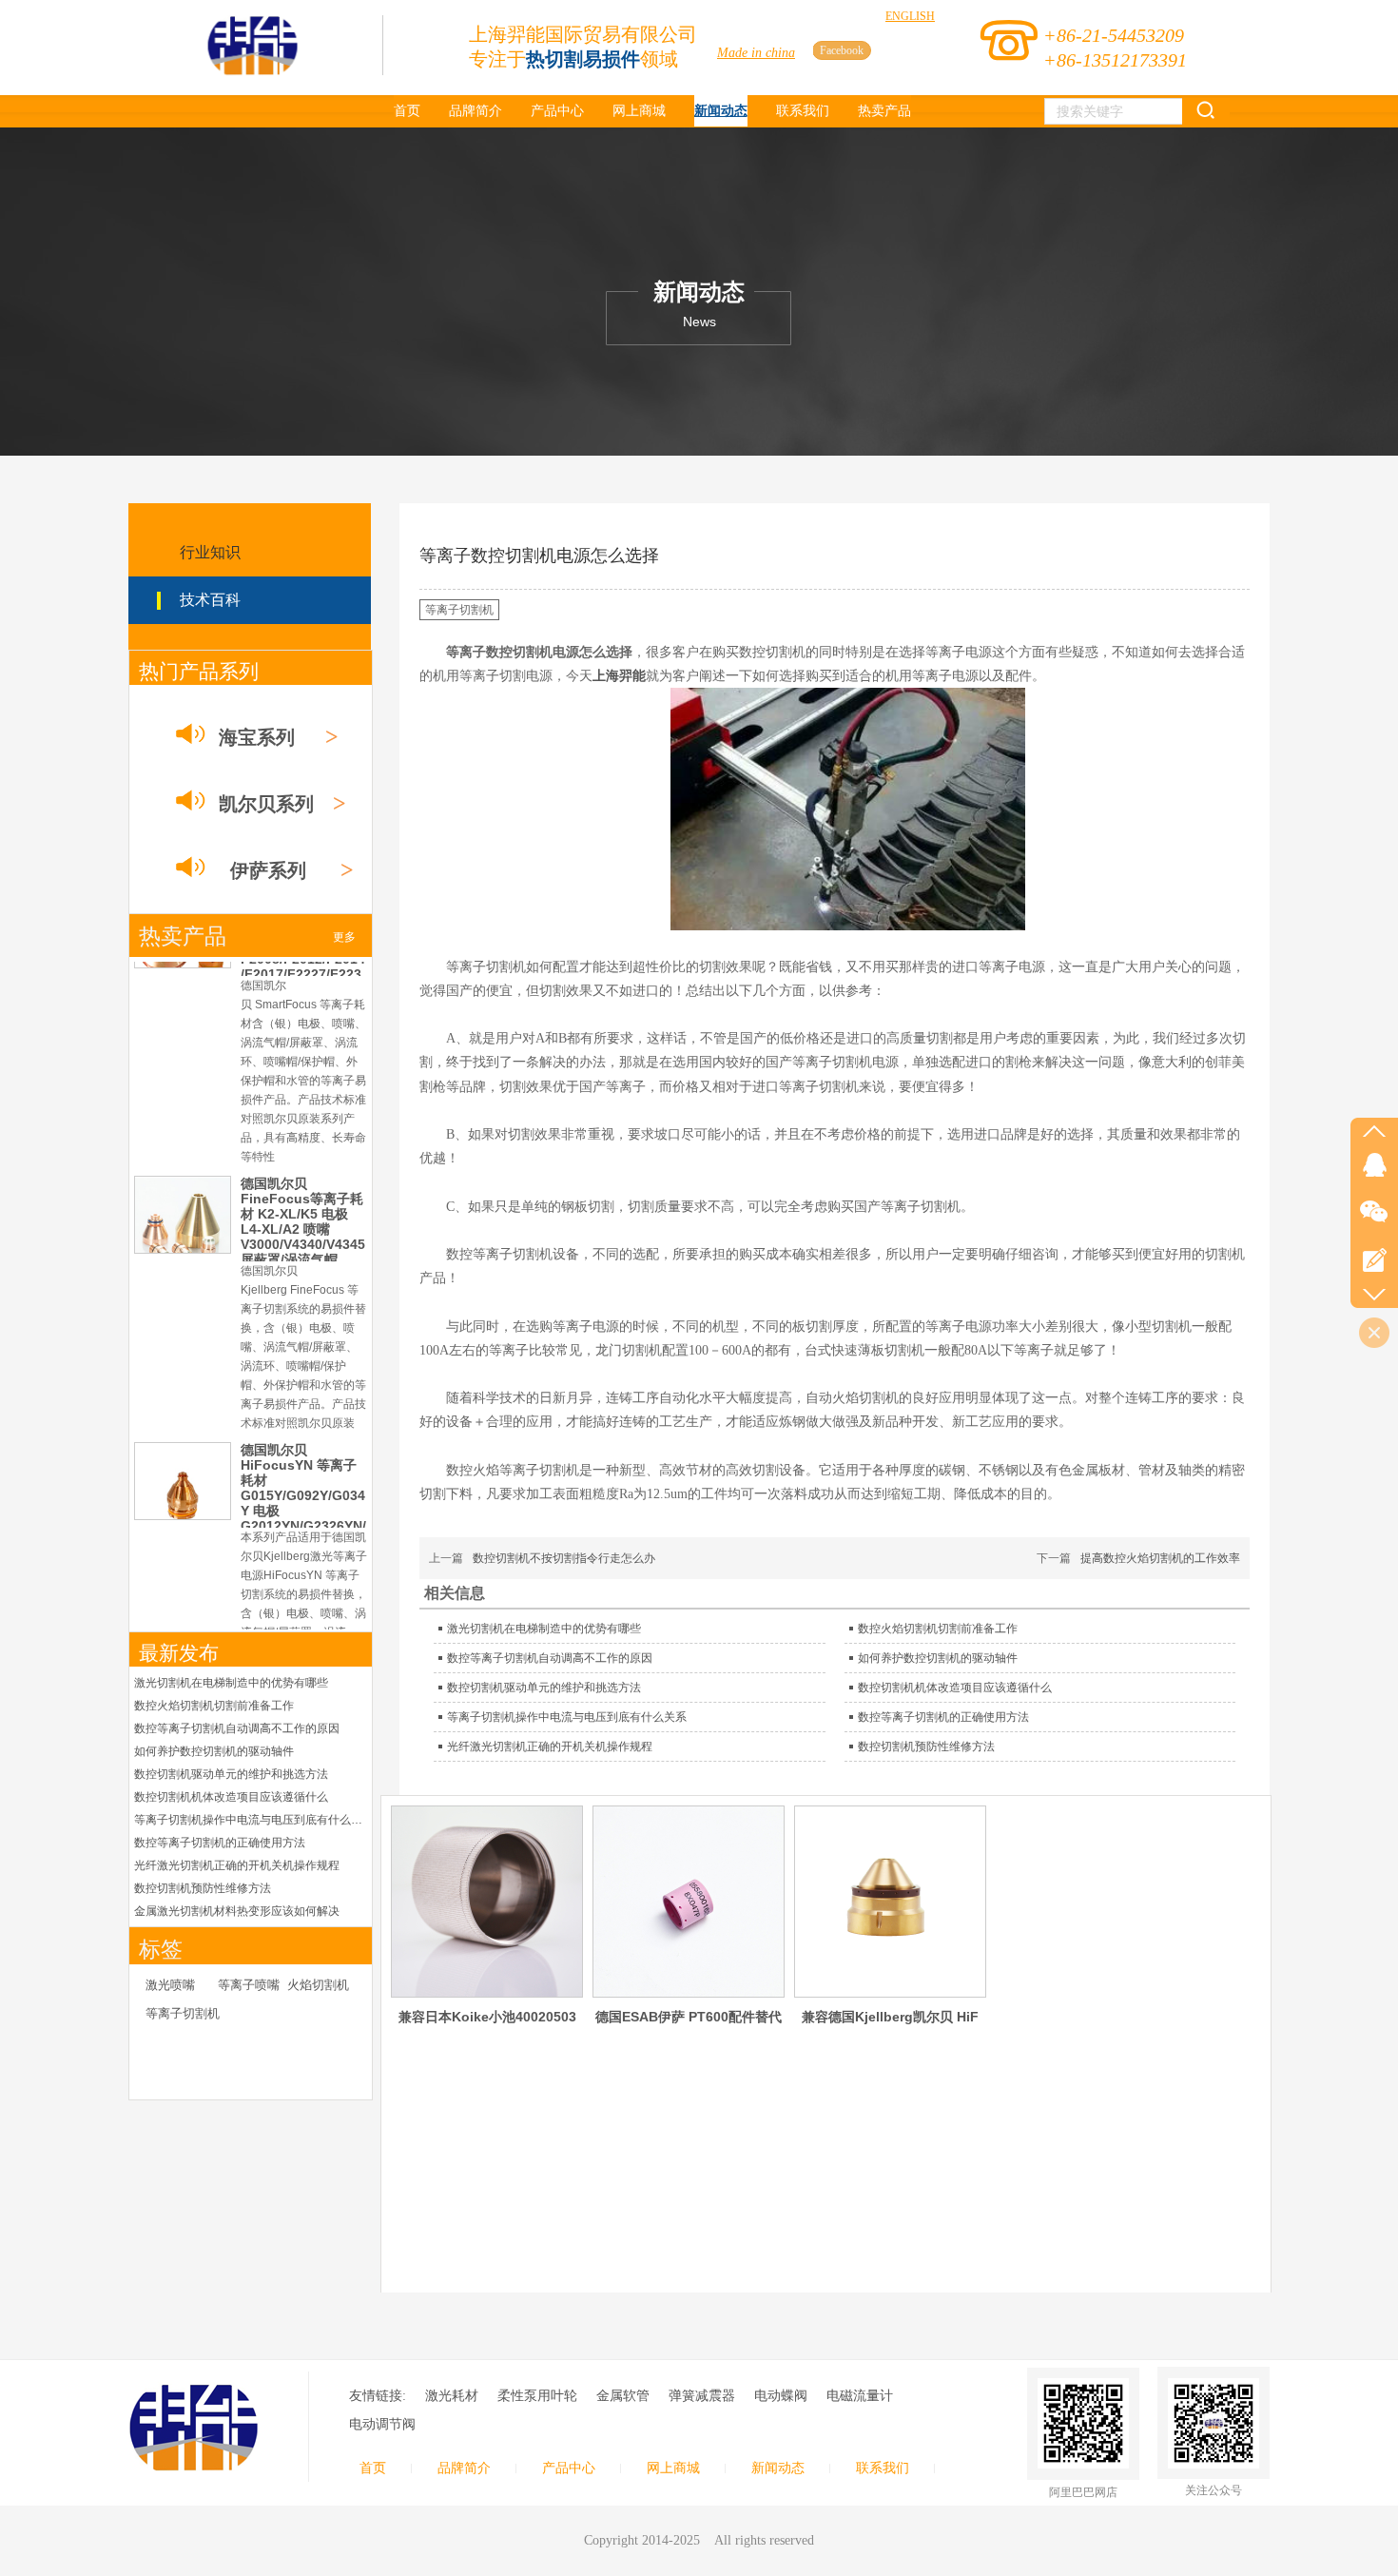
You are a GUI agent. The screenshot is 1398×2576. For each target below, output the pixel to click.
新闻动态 (778, 2468)
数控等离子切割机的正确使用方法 (220, 1843)
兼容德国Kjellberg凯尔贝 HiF (890, 2017)
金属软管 (623, 2396)
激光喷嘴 (170, 1985)
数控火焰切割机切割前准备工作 (214, 1706)
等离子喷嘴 (249, 1985)
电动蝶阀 (781, 2396)
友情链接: (378, 2396)
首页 (373, 2468)
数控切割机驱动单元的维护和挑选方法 (231, 1774)
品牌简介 (464, 2468)
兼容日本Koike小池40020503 (487, 2017)
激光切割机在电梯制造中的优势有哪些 (231, 1683)
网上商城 (673, 2468)
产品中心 (569, 2468)
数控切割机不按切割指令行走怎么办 (564, 1558)
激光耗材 (452, 2396)
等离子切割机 (183, 2013)
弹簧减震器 (702, 2396)
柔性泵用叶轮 (537, 2396)
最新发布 (179, 1653)
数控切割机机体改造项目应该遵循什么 (231, 1797)
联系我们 (883, 2468)
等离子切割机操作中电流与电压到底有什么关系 (251, 1820)
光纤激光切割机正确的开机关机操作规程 (237, 1865)
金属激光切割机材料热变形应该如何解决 (237, 1911)
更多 (344, 937)
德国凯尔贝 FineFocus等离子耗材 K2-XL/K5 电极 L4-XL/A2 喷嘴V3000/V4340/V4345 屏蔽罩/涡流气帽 (303, 1041)
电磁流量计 (860, 2396)
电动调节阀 (382, 2424)
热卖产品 (183, 937)
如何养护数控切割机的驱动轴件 (214, 1751)
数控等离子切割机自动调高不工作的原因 (237, 1728)
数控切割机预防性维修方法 (203, 1888)
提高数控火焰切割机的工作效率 (1160, 1558)
